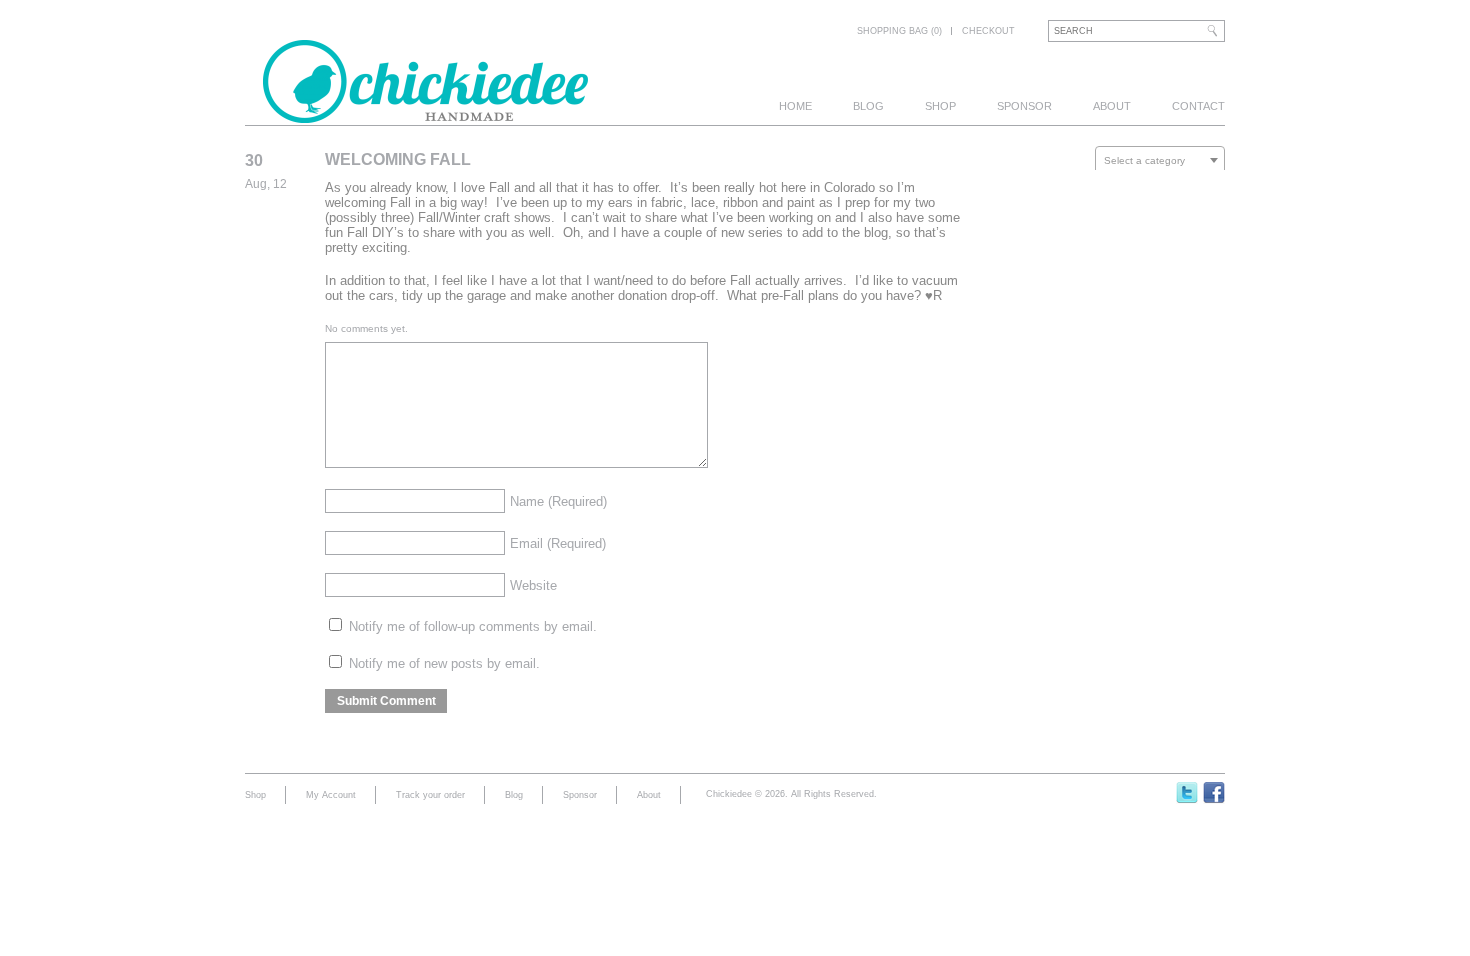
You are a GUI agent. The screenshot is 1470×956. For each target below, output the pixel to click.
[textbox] (1160, 161)
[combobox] (1160, 160)
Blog (868, 106)
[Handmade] (425, 112)
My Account (331, 795)
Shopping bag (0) (899, 31)
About (1112, 106)
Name (558, 501)
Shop (940, 106)
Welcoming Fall (398, 159)
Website (533, 585)
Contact (1198, 106)
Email (558, 543)
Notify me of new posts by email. (444, 663)
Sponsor (1024, 106)
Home (795, 106)
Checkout (988, 31)
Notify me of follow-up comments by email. (473, 626)
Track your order (430, 795)
